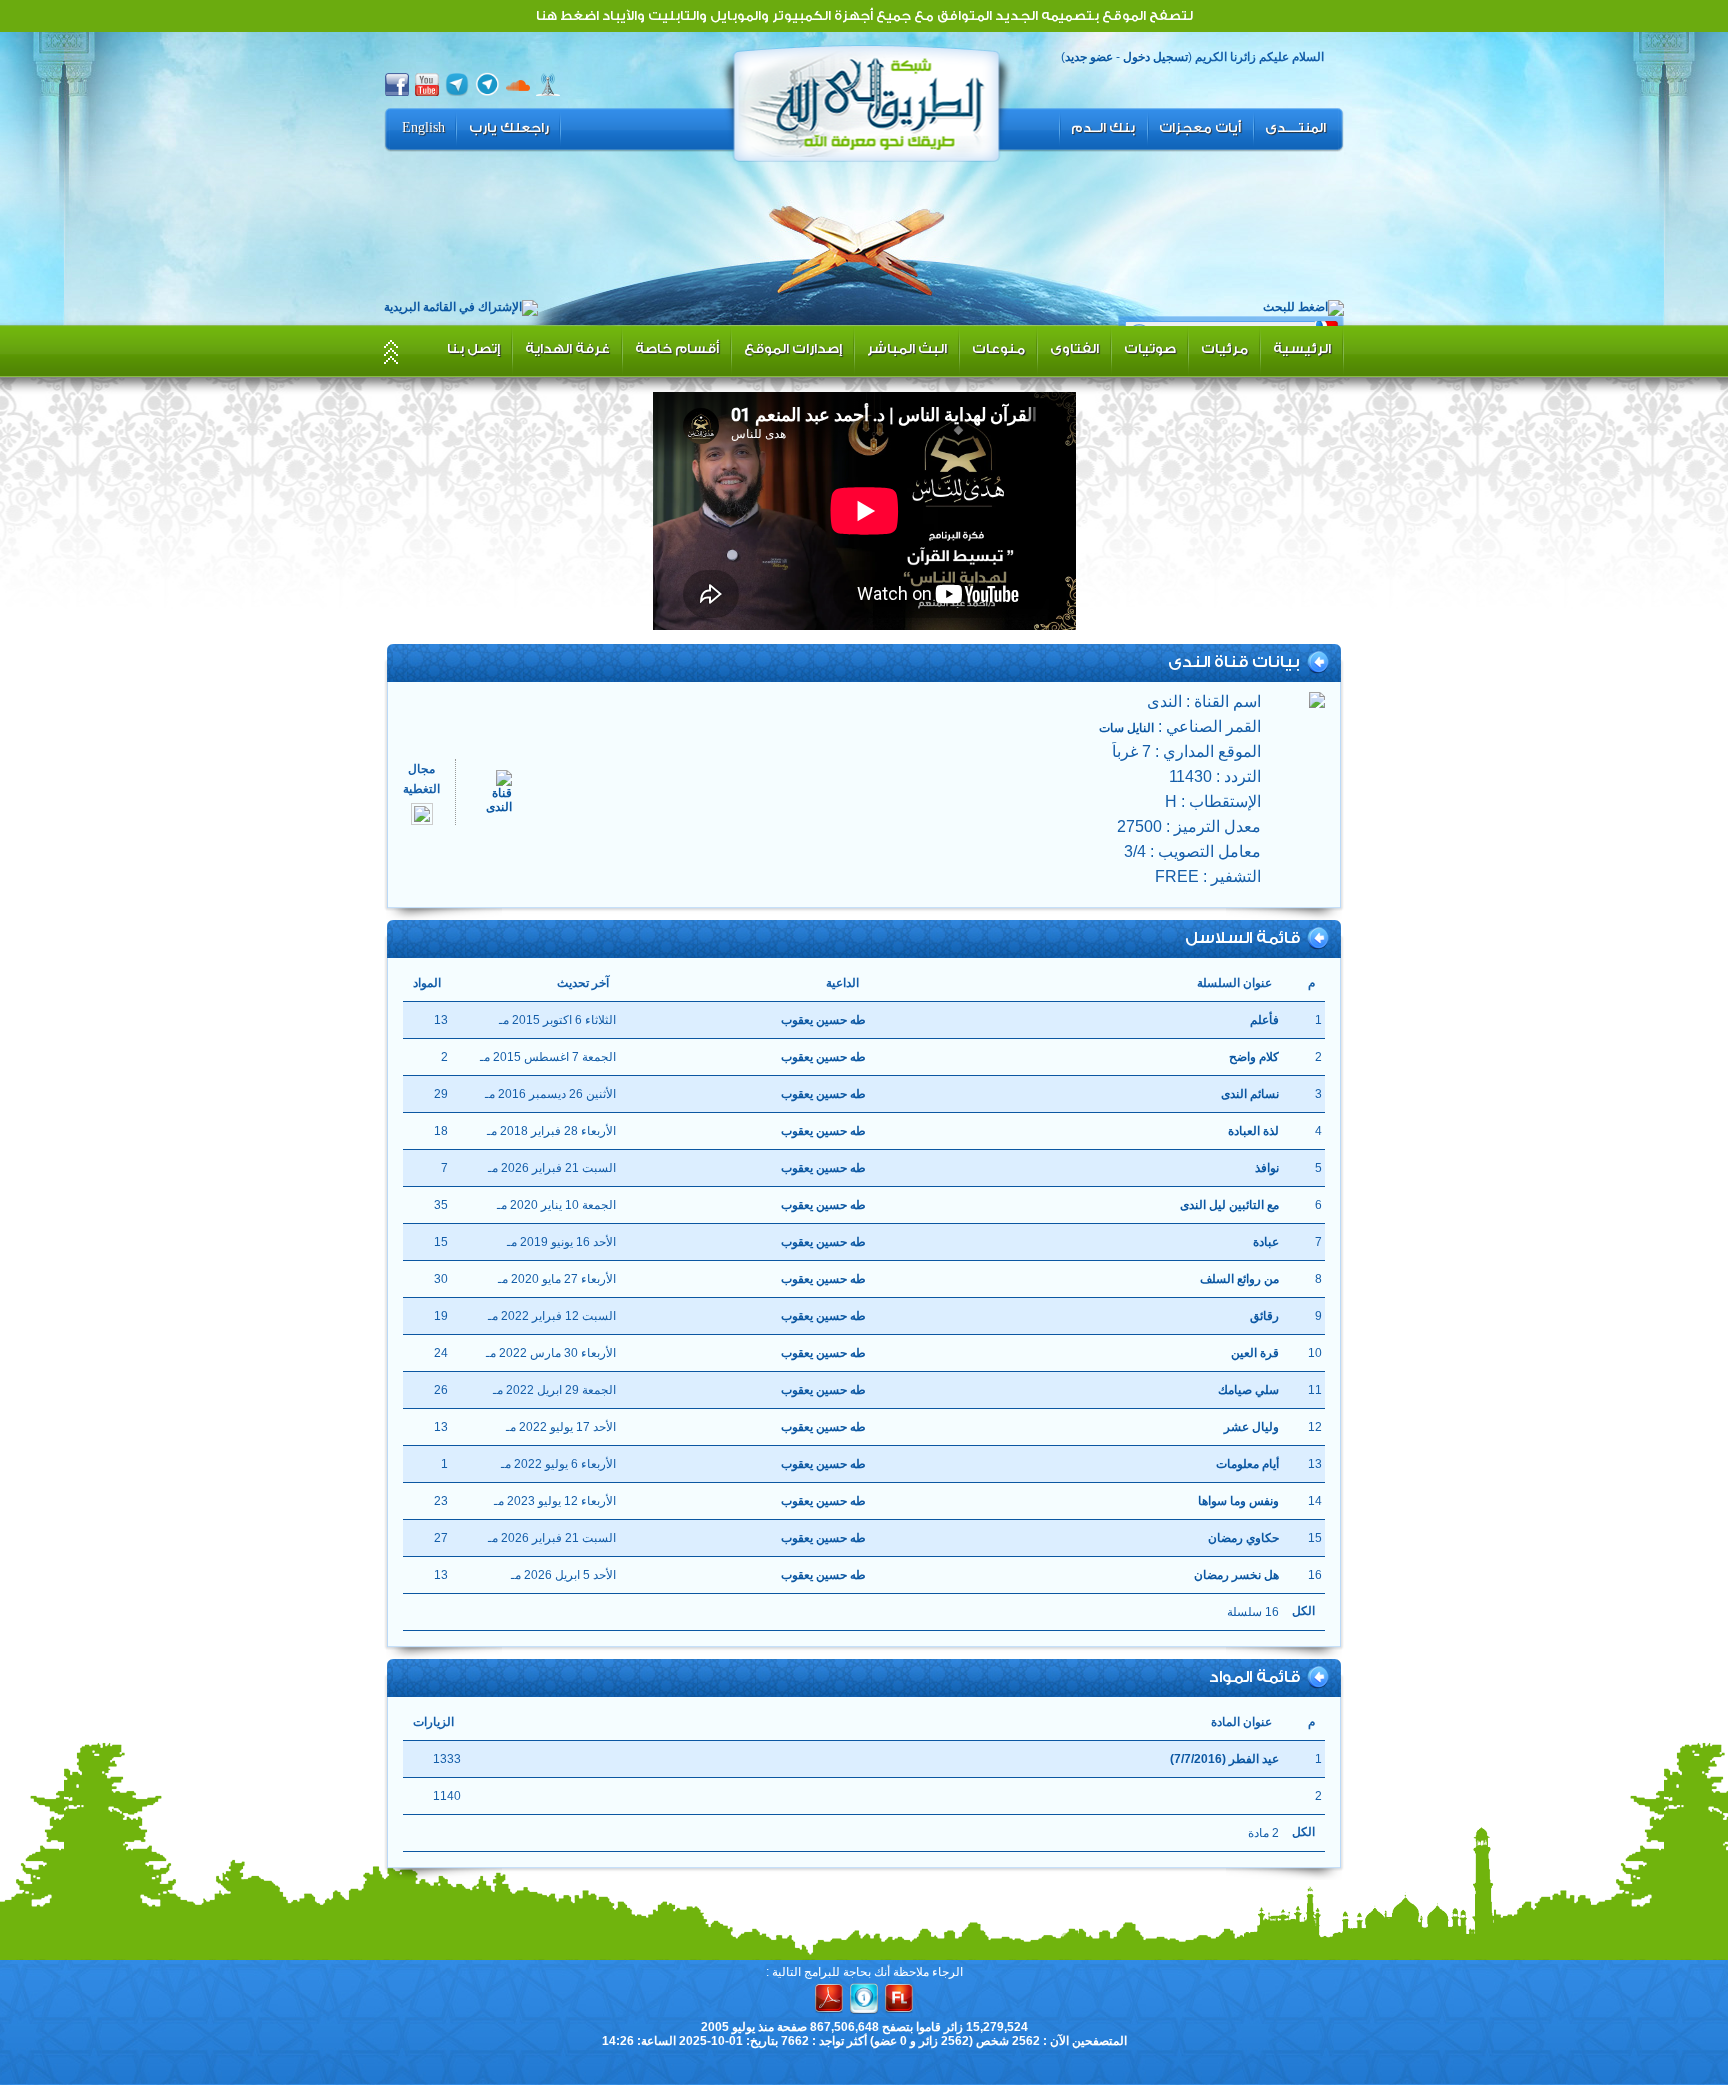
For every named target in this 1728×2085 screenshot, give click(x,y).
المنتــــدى (1295, 128)
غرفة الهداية (567, 348)
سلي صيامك (1248, 1390)
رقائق (1264, 1316)
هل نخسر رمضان (1236, 1575)
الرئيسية (1302, 348)
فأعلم (1264, 1020)
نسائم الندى (1250, 1094)
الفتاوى (1074, 348)
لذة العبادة (1253, 1131)
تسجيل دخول (1155, 57)
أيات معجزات (1200, 128)
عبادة (1266, 1242)
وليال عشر (1251, 1427)
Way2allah (867, 101)
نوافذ (1267, 1168)
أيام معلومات (1247, 1464)
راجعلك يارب (509, 128)
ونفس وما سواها (1238, 1501)
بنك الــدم (1103, 128)
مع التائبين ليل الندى (1229, 1205)
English (423, 128)
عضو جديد (1089, 57)
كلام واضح (1254, 1057)
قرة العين (1255, 1353)
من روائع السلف (1239, 1279)
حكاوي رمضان (1243, 1538)
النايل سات (1126, 728)
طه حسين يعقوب (823, 1020)
